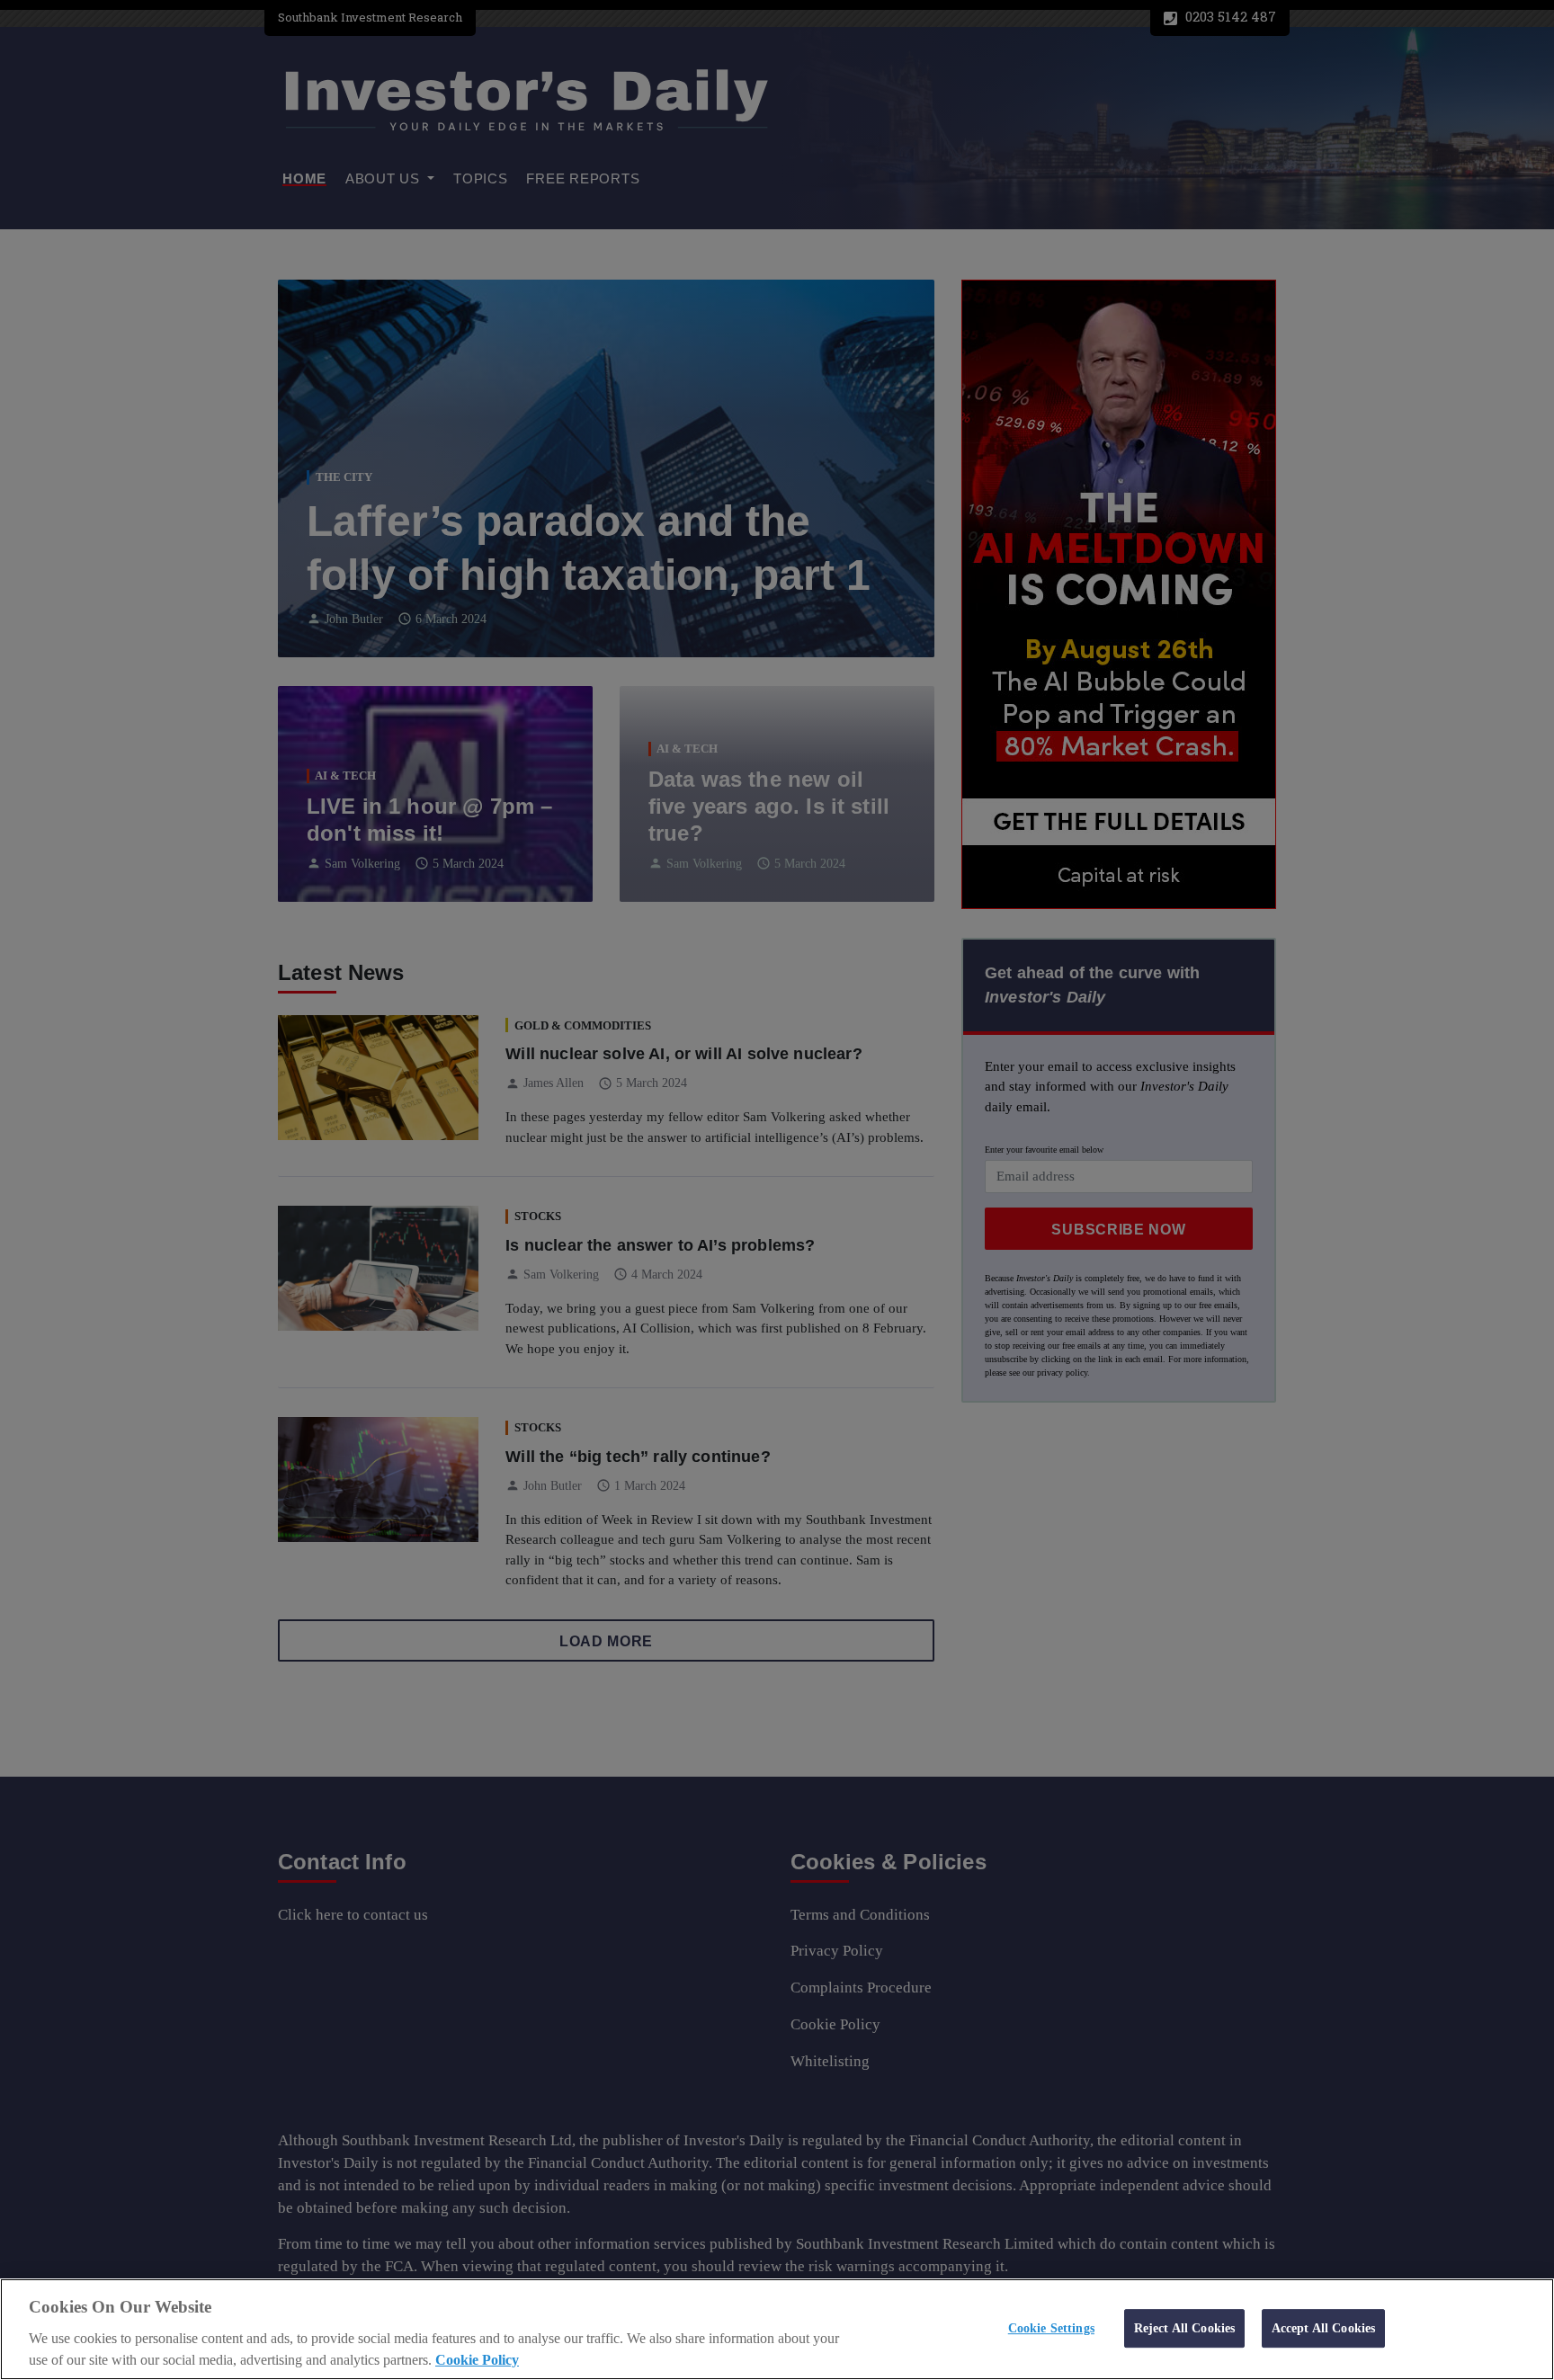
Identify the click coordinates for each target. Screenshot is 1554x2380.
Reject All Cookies (1185, 2328)
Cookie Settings (1051, 2328)
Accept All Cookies (1324, 2328)
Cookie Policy (477, 2360)
